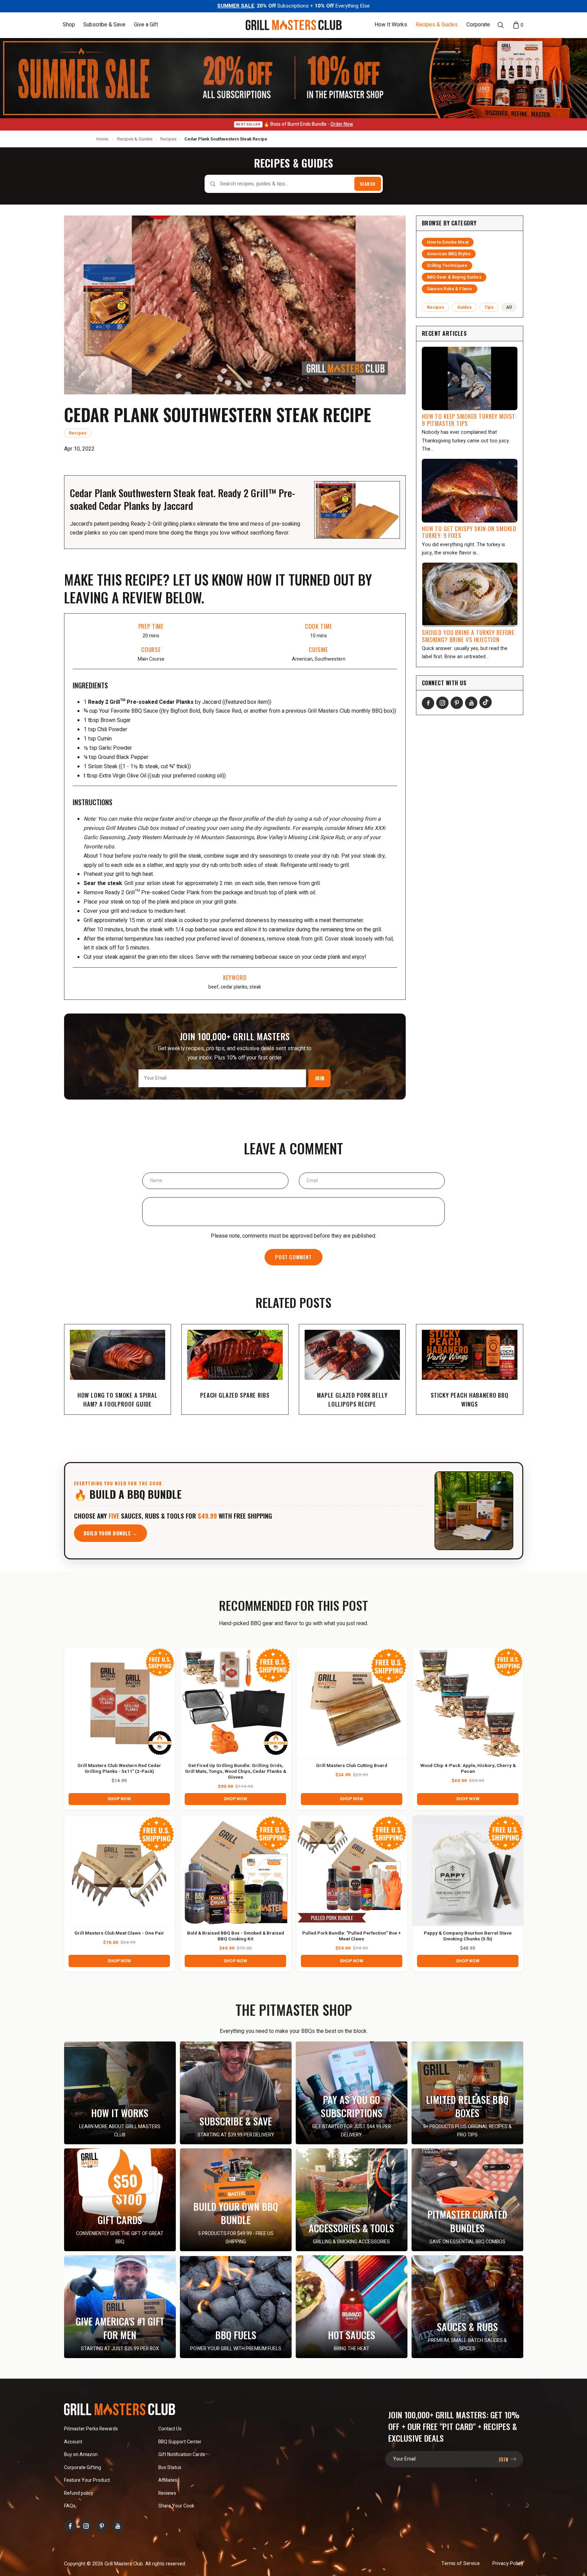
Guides (464, 307)
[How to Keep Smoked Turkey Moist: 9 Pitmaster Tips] (470, 379)
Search (368, 184)
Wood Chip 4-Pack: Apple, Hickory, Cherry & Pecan (468, 1769)
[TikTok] (486, 702)
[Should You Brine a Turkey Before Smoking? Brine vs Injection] (470, 594)
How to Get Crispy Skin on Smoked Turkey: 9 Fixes (469, 532)
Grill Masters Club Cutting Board (352, 1766)
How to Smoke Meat (448, 242)
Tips (489, 307)
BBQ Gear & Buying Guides (454, 277)
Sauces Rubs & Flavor (450, 289)
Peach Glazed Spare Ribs (235, 1395)
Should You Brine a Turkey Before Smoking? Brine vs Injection (468, 636)
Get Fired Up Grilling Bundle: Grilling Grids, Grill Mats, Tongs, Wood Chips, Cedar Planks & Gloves (236, 1772)
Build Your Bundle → (111, 1533)
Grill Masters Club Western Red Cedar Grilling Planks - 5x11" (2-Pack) (119, 1769)
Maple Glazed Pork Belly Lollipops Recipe (352, 1400)
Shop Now (119, 1799)
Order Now (342, 124)
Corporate (478, 25)
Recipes (168, 139)
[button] (69, 25)
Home (102, 139)
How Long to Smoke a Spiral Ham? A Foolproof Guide (118, 1400)
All (509, 307)
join (504, 2459)
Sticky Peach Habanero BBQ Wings (470, 1400)
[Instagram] (442, 703)
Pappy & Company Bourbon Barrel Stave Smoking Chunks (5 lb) (468, 1936)
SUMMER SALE (236, 6)
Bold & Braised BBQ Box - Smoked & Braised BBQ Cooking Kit (236, 1936)
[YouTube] (471, 703)
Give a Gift (146, 25)
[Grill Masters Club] (293, 25)
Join (320, 1078)
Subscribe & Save (104, 25)
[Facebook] (428, 703)
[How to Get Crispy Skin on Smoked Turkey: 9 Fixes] (470, 491)
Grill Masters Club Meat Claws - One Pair (119, 1933)
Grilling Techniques (447, 266)
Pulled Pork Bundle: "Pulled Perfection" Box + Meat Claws (352, 1936)
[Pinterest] (457, 703)
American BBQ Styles (449, 254)
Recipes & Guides (437, 25)
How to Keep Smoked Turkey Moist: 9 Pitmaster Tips (469, 420)
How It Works (391, 25)
